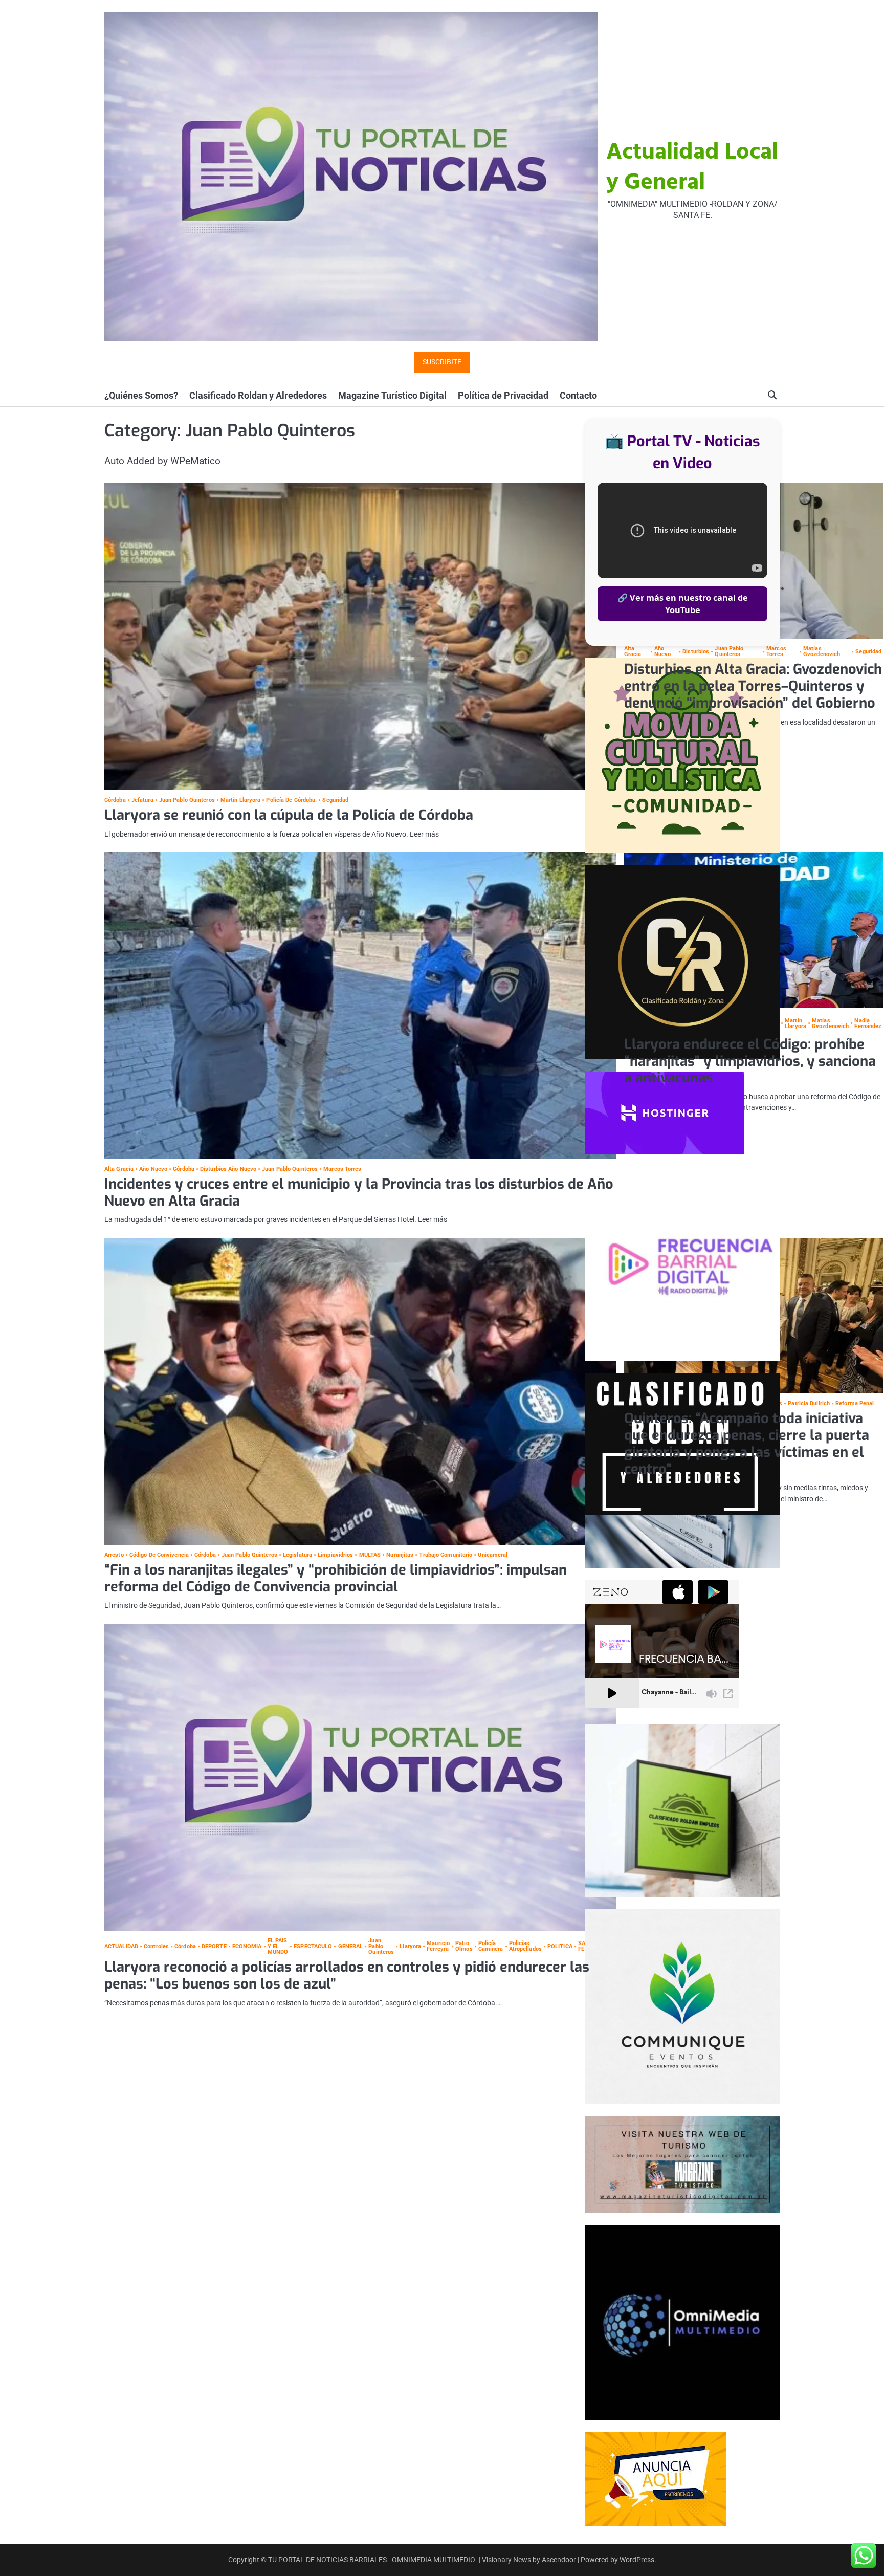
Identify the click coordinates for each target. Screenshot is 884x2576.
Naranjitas (400, 1555)
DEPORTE (214, 1946)
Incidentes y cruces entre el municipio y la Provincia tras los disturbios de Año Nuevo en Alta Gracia (359, 1193)
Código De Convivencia (159, 1555)
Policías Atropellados (525, 1946)
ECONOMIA (247, 1946)
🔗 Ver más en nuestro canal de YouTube (683, 604)
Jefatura (142, 800)
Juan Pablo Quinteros (187, 800)
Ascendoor (559, 2560)
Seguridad (335, 800)
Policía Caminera (491, 1946)
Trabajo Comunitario (446, 1555)
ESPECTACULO (313, 1946)
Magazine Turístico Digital (392, 395)
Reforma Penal (855, 1403)
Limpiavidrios (335, 1555)
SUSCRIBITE (442, 362)
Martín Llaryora (241, 800)
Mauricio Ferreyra (438, 1946)
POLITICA (560, 1946)
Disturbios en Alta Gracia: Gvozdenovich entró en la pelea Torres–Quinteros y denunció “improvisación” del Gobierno (753, 686)
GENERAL (350, 1946)
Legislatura (297, 1555)
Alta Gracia (119, 1169)
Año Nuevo (153, 1169)
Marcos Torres (776, 651)
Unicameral (493, 1555)
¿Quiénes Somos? (141, 395)
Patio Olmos (464, 1946)
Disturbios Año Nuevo (228, 1169)
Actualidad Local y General (692, 168)
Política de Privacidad (503, 395)
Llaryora (410, 1946)
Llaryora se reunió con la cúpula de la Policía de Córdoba (289, 815)
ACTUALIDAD (121, 1946)
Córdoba (115, 800)
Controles (156, 1946)
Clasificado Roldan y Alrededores (258, 395)
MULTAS (370, 1555)
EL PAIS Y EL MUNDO (278, 1947)
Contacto (578, 395)
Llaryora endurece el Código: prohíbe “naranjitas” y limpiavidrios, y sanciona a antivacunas (750, 1061)
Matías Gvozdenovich (822, 651)
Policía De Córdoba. (291, 800)
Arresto (114, 1555)
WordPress (637, 2560)
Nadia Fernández (868, 1023)
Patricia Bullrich (809, 1403)
